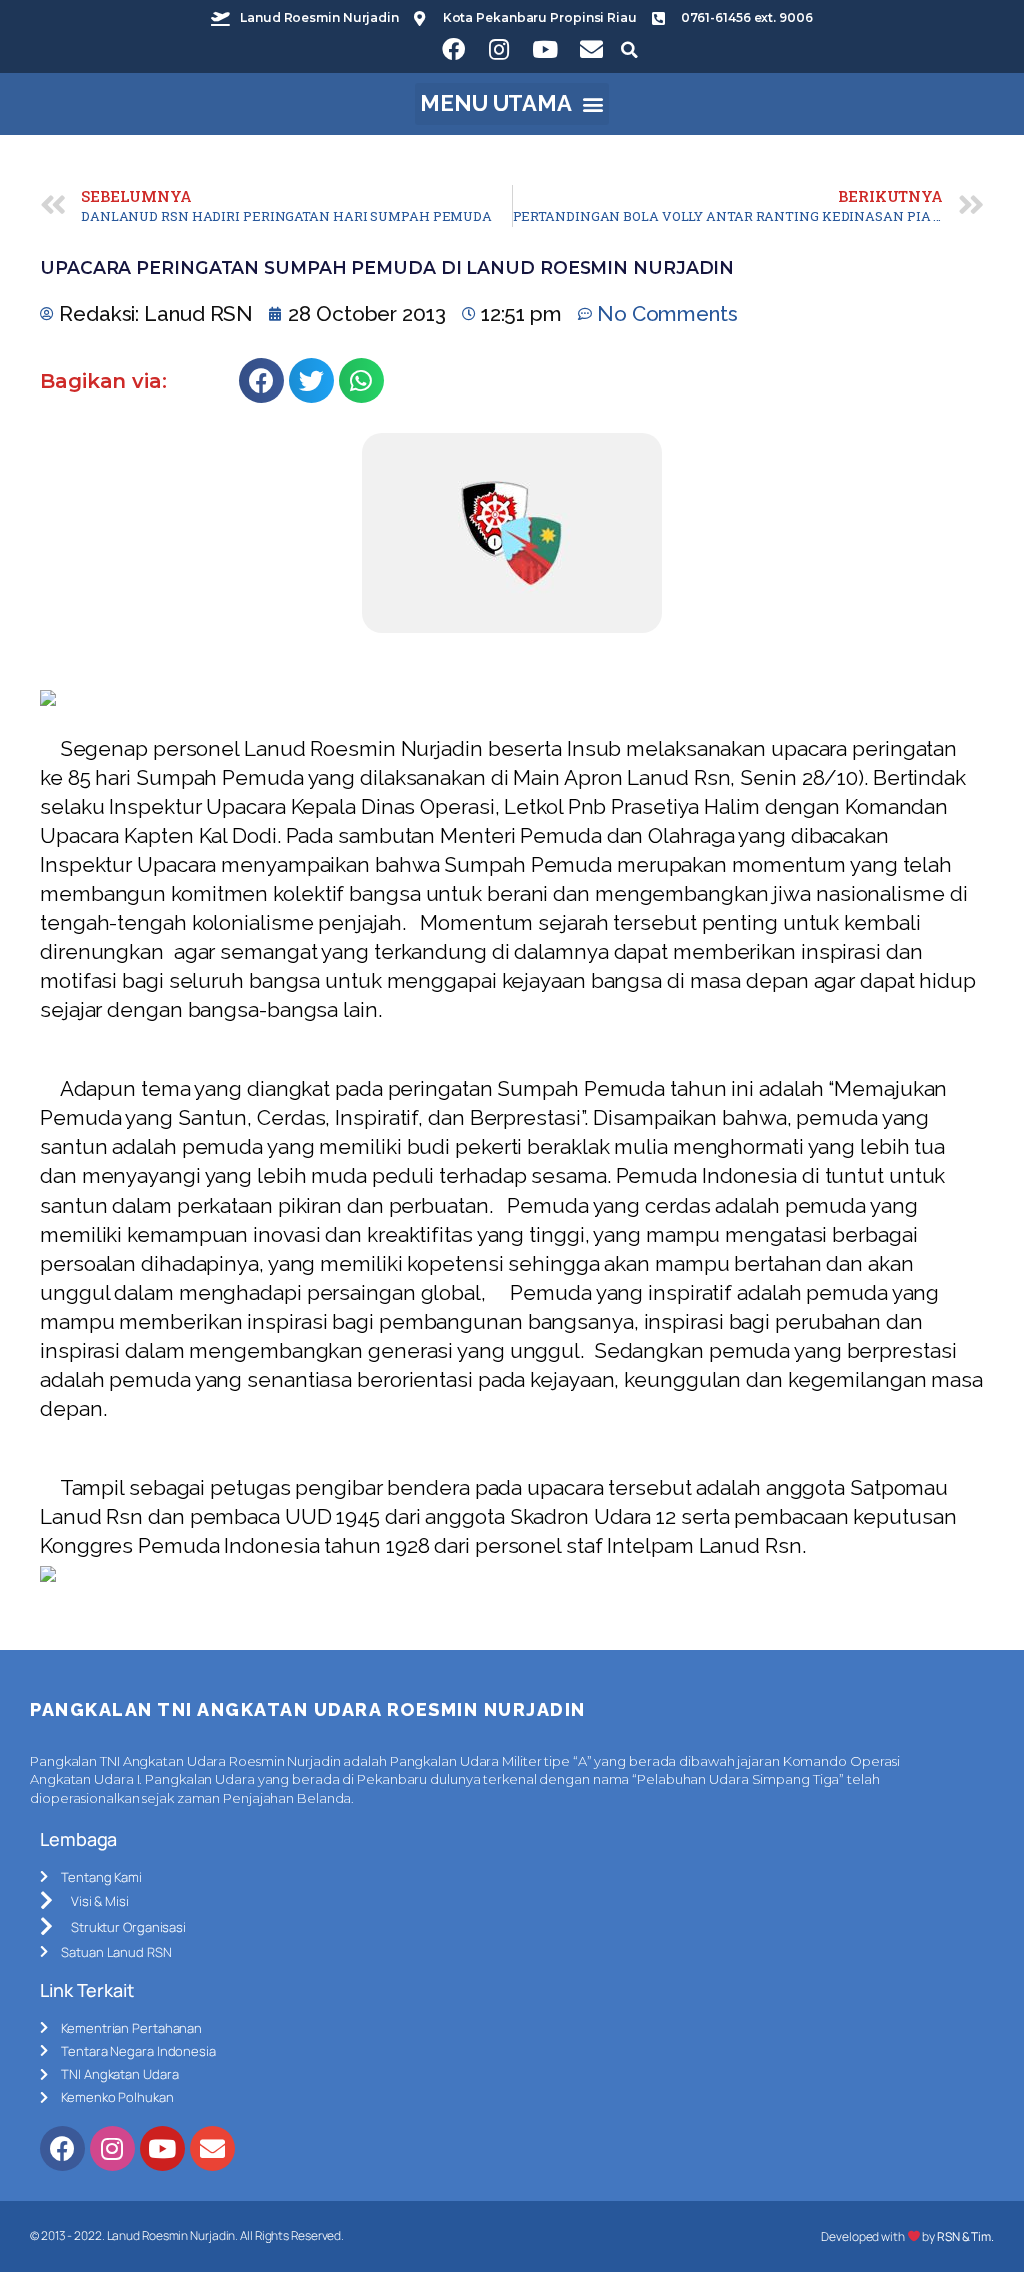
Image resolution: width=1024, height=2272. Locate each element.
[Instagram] (499, 50)
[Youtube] (545, 50)
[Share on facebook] (261, 380)
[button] (512, 104)
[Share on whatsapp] (361, 380)
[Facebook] (453, 50)
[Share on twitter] (311, 380)
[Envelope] (591, 50)
